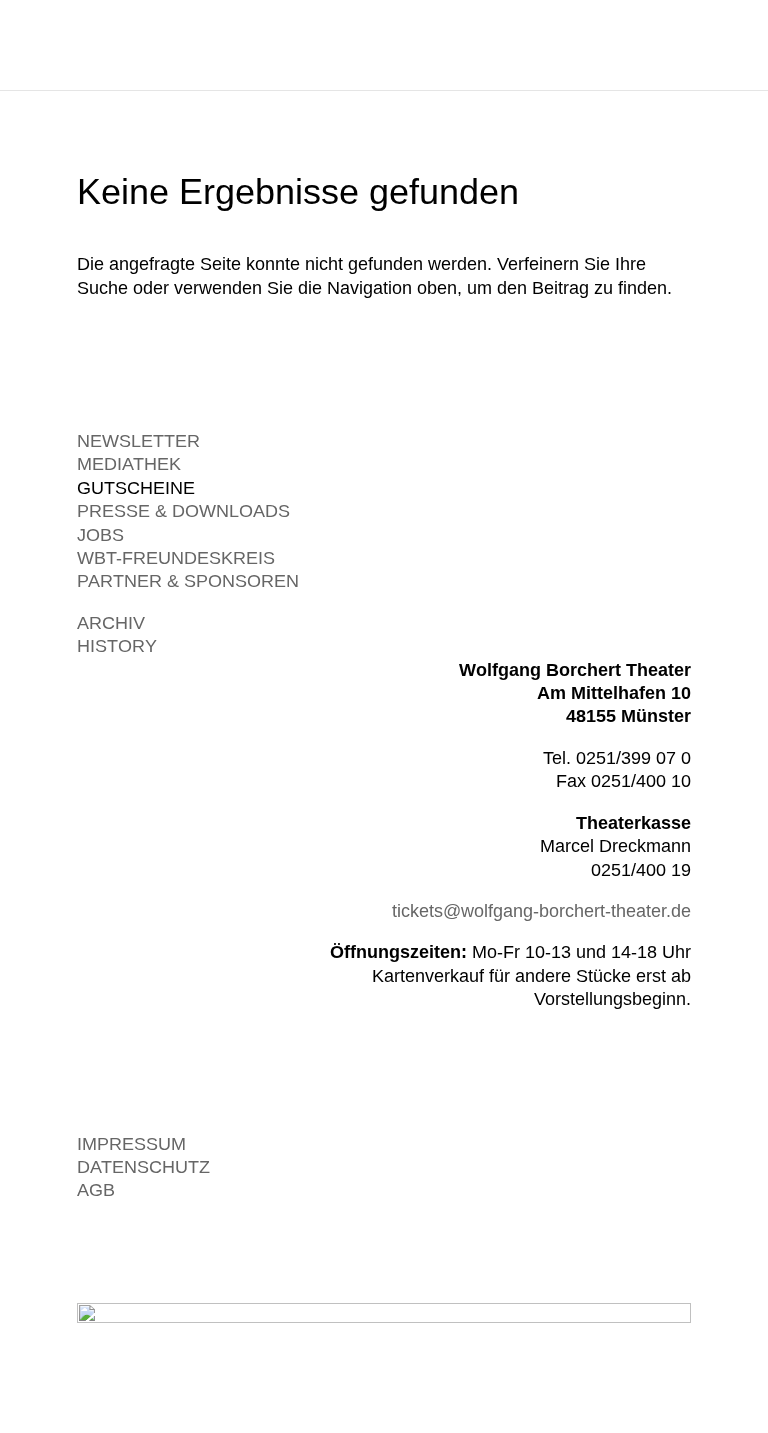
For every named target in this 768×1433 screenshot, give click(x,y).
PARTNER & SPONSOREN (188, 581)
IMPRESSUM (131, 1144)
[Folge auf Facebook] (675, 1249)
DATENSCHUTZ (143, 1167)
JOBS (100, 535)
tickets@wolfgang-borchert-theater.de (541, 911)
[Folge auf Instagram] (635, 1249)
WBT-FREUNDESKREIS (176, 558)
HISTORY (117, 646)
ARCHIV (111, 623)
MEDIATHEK (129, 464)
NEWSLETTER (138, 441)
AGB (96, 1190)
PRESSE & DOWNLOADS (183, 511)
